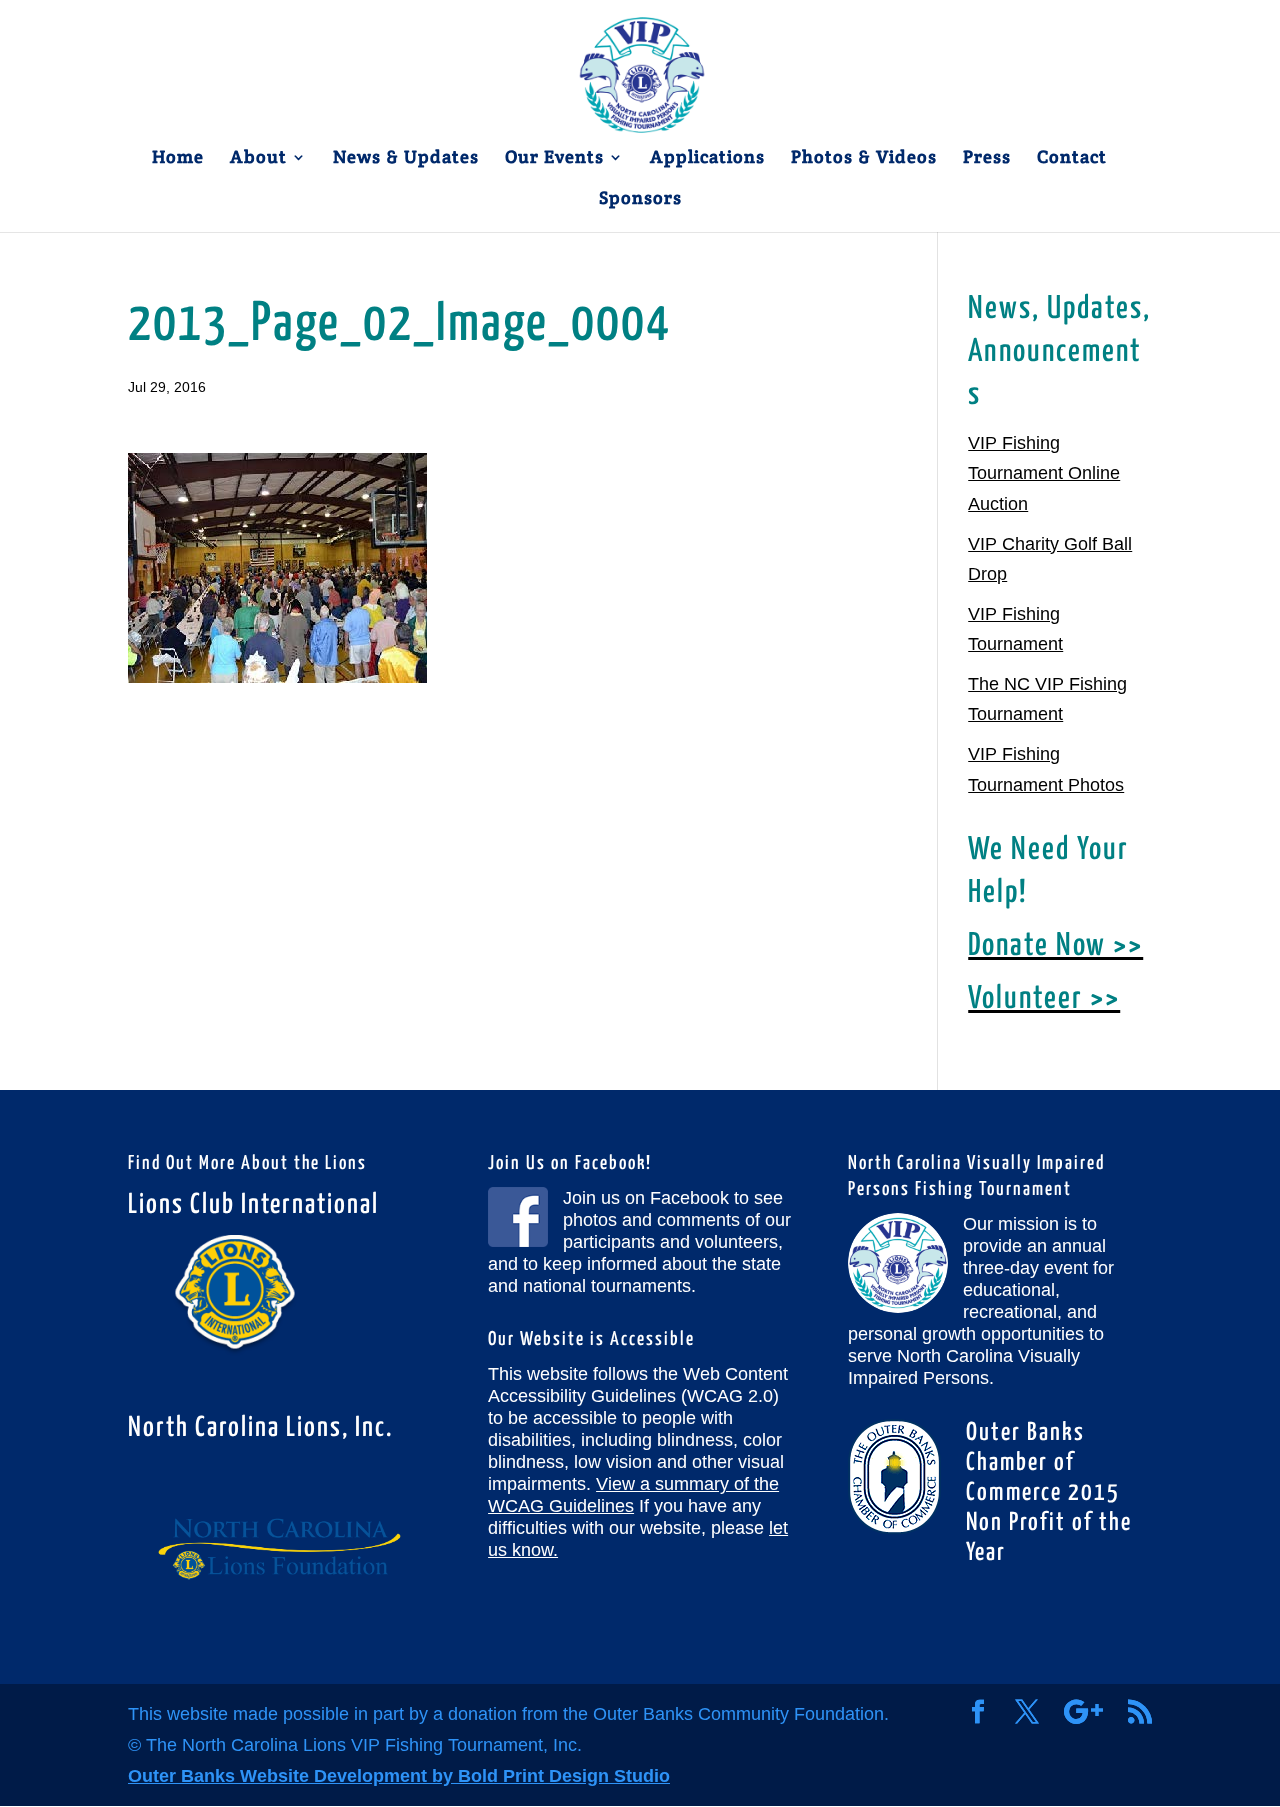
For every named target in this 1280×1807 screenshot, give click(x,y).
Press (987, 159)
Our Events (554, 159)
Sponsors (640, 200)
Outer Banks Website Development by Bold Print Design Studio (399, 1776)
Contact (1072, 159)
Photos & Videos (864, 159)
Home (178, 159)
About (258, 159)
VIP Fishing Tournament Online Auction (1044, 473)
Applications (707, 159)
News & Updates (406, 159)
